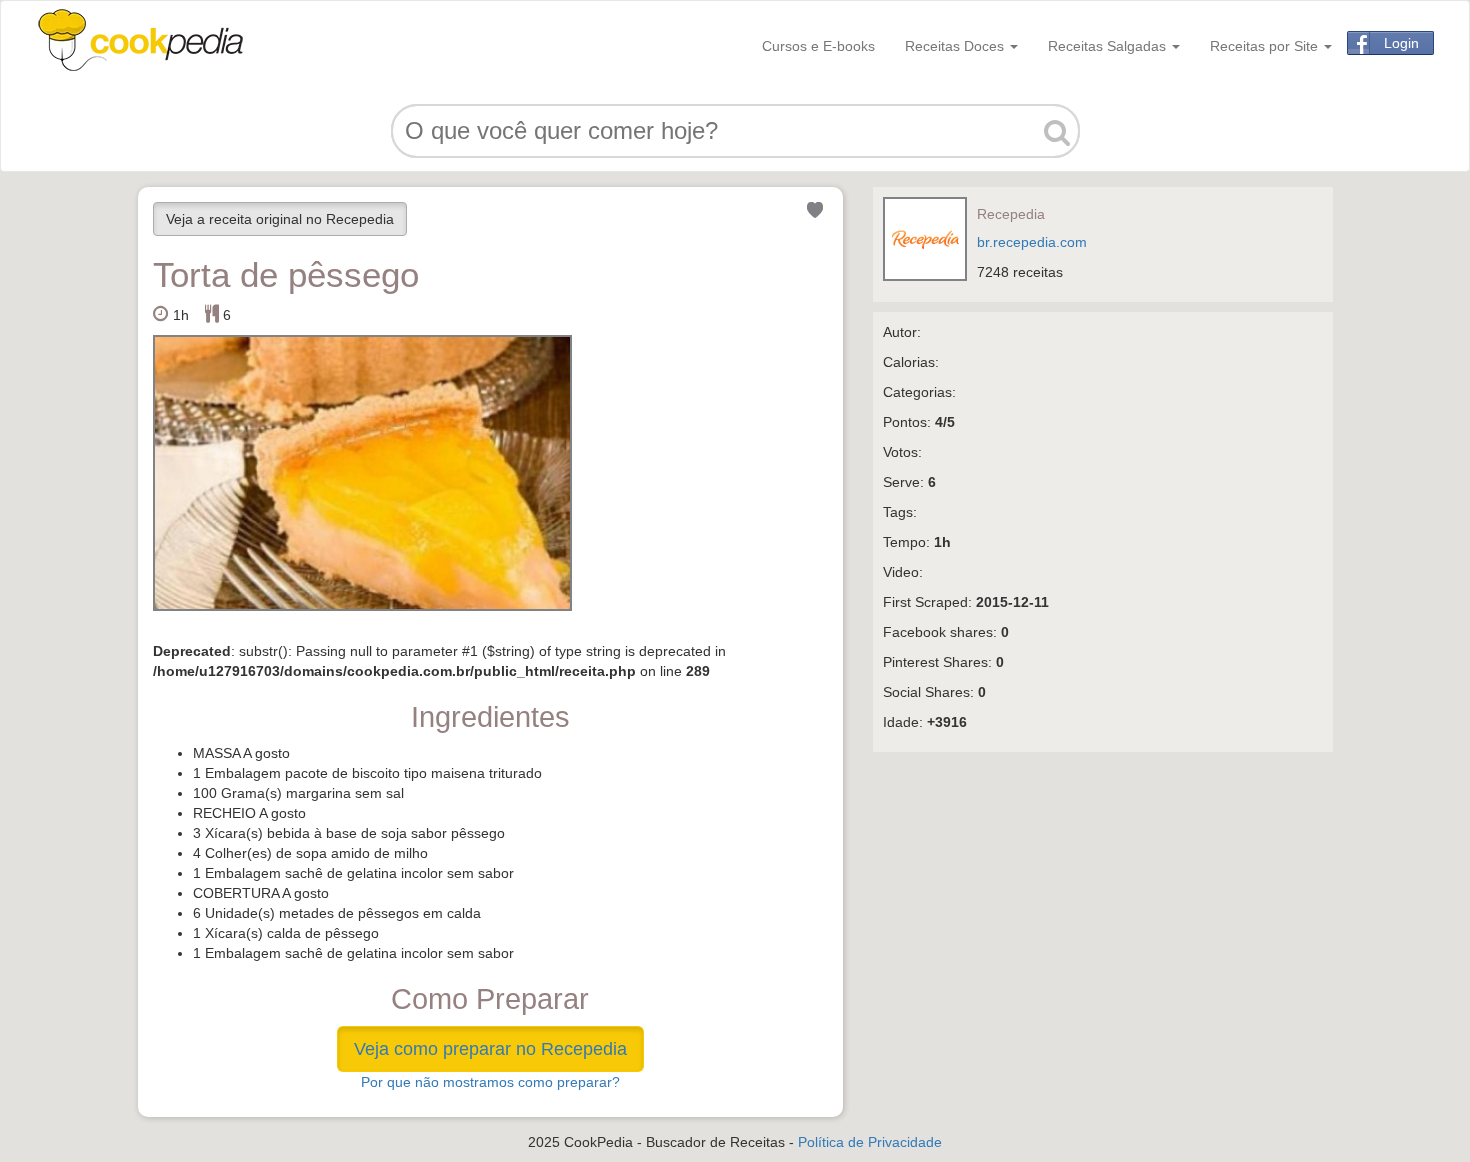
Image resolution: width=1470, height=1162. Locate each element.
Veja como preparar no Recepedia (490, 1049)
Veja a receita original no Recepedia (280, 219)
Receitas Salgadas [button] (1109, 46)
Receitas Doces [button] (956, 46)
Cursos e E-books (818, 46)
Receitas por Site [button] (1266, 46)
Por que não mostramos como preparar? (490, 1082)
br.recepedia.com (1032, 242)
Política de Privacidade (870, 1142)
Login (1401, 43)
